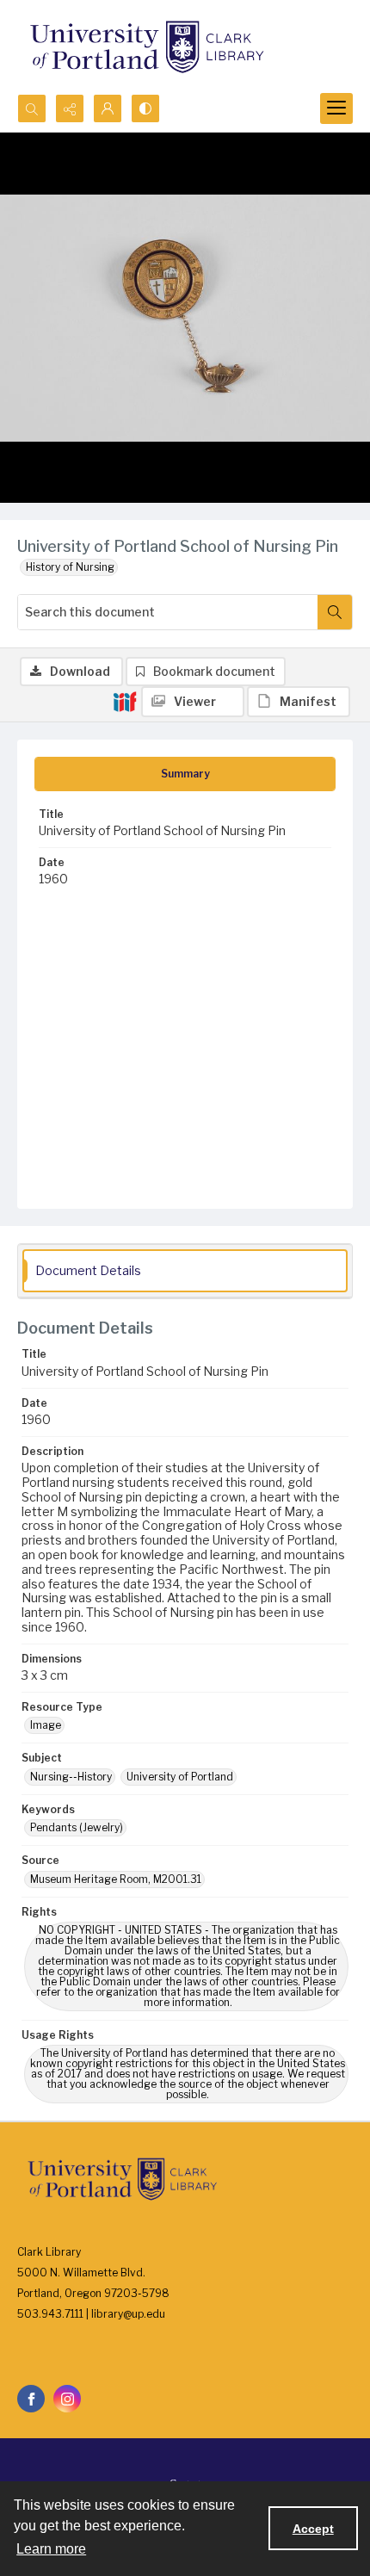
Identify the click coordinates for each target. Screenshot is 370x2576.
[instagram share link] (67, 2399)
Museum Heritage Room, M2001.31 (116, 1879)
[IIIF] (125, 701)
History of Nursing (70, 567)
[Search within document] (335, 612)
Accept (313, 2529)
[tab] (185, 774)
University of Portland (180, 1777)
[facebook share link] (31, 2399)
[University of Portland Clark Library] (146, 47)
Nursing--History (71, 1777)
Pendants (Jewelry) (77, 1827)
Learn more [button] (51, 2549)
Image (46, 1725)
